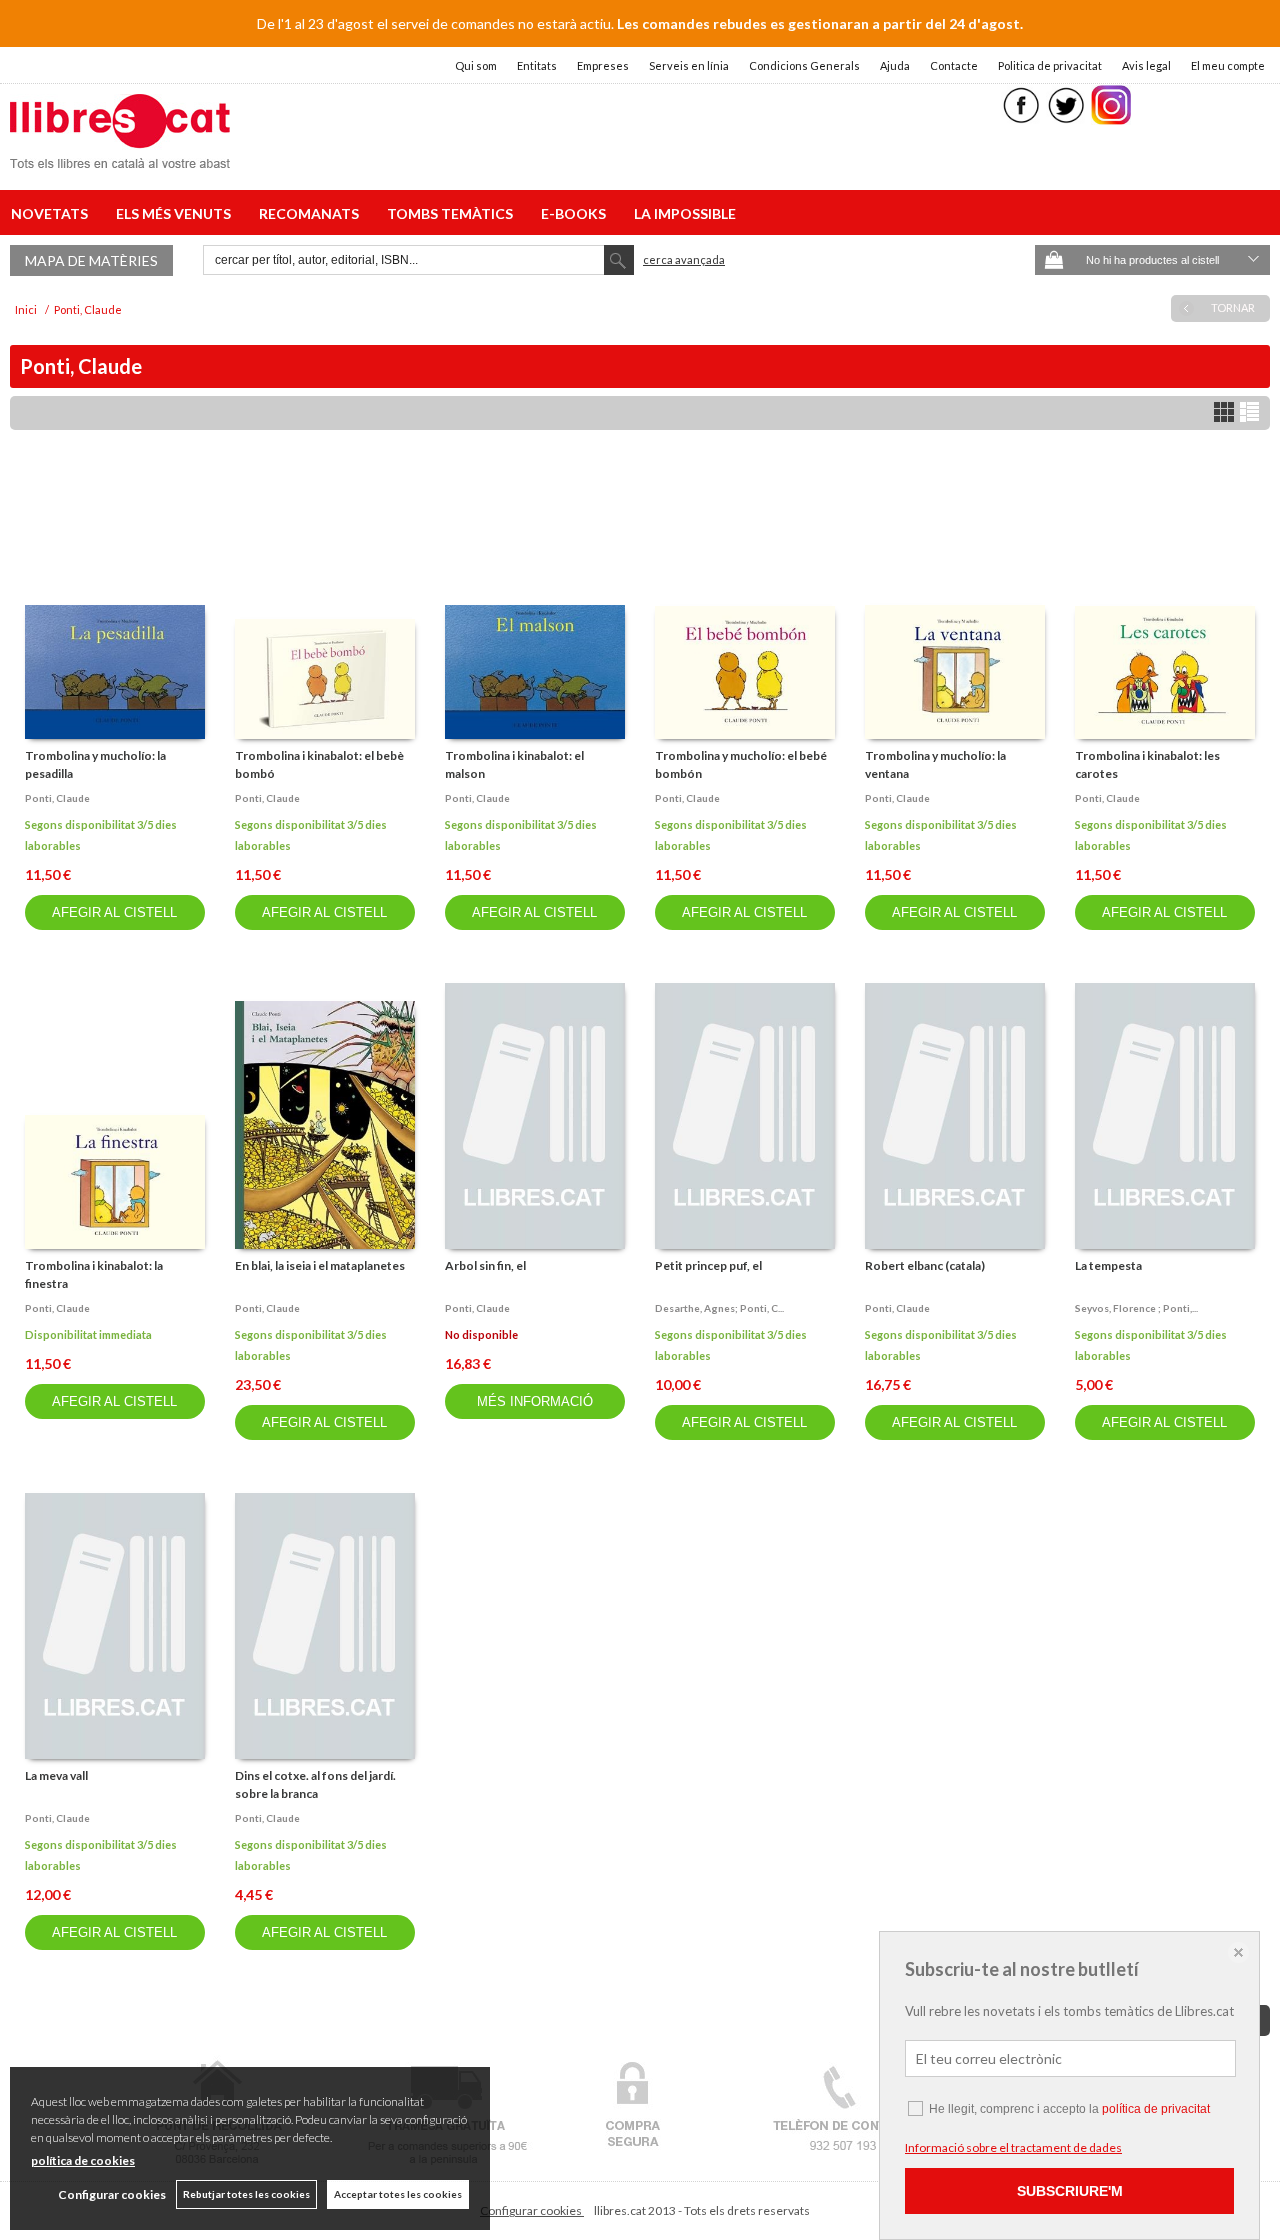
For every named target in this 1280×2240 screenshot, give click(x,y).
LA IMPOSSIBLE (685, 213)
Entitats (537, 65)
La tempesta (1108, 1265)
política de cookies (83, 2160)
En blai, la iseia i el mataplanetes (320, 1265)
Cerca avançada (684, 259)
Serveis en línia (689, 65)
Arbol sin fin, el (485, 1265)
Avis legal (1146, 65)
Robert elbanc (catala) (925, 1265)
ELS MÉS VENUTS (176, 213)
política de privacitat (1156, 2109)
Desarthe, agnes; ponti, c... (719, 1308)
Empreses (603, 65)
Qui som (476, 65)
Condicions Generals (804, 65)
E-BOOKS (576, 213)
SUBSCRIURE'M (1070, 2191)
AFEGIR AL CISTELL (114, 912)
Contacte (954, 65)
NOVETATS (52, 213)
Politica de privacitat (1050, 65)
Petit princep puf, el (708, 1265)
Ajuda (895, 65)
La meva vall (56, 1775)
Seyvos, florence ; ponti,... (1136, 1308)
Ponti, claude (57, 798)
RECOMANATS (312, 213)
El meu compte (1228, 65)
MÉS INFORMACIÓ (535, 1401)
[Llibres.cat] (120, 155)
